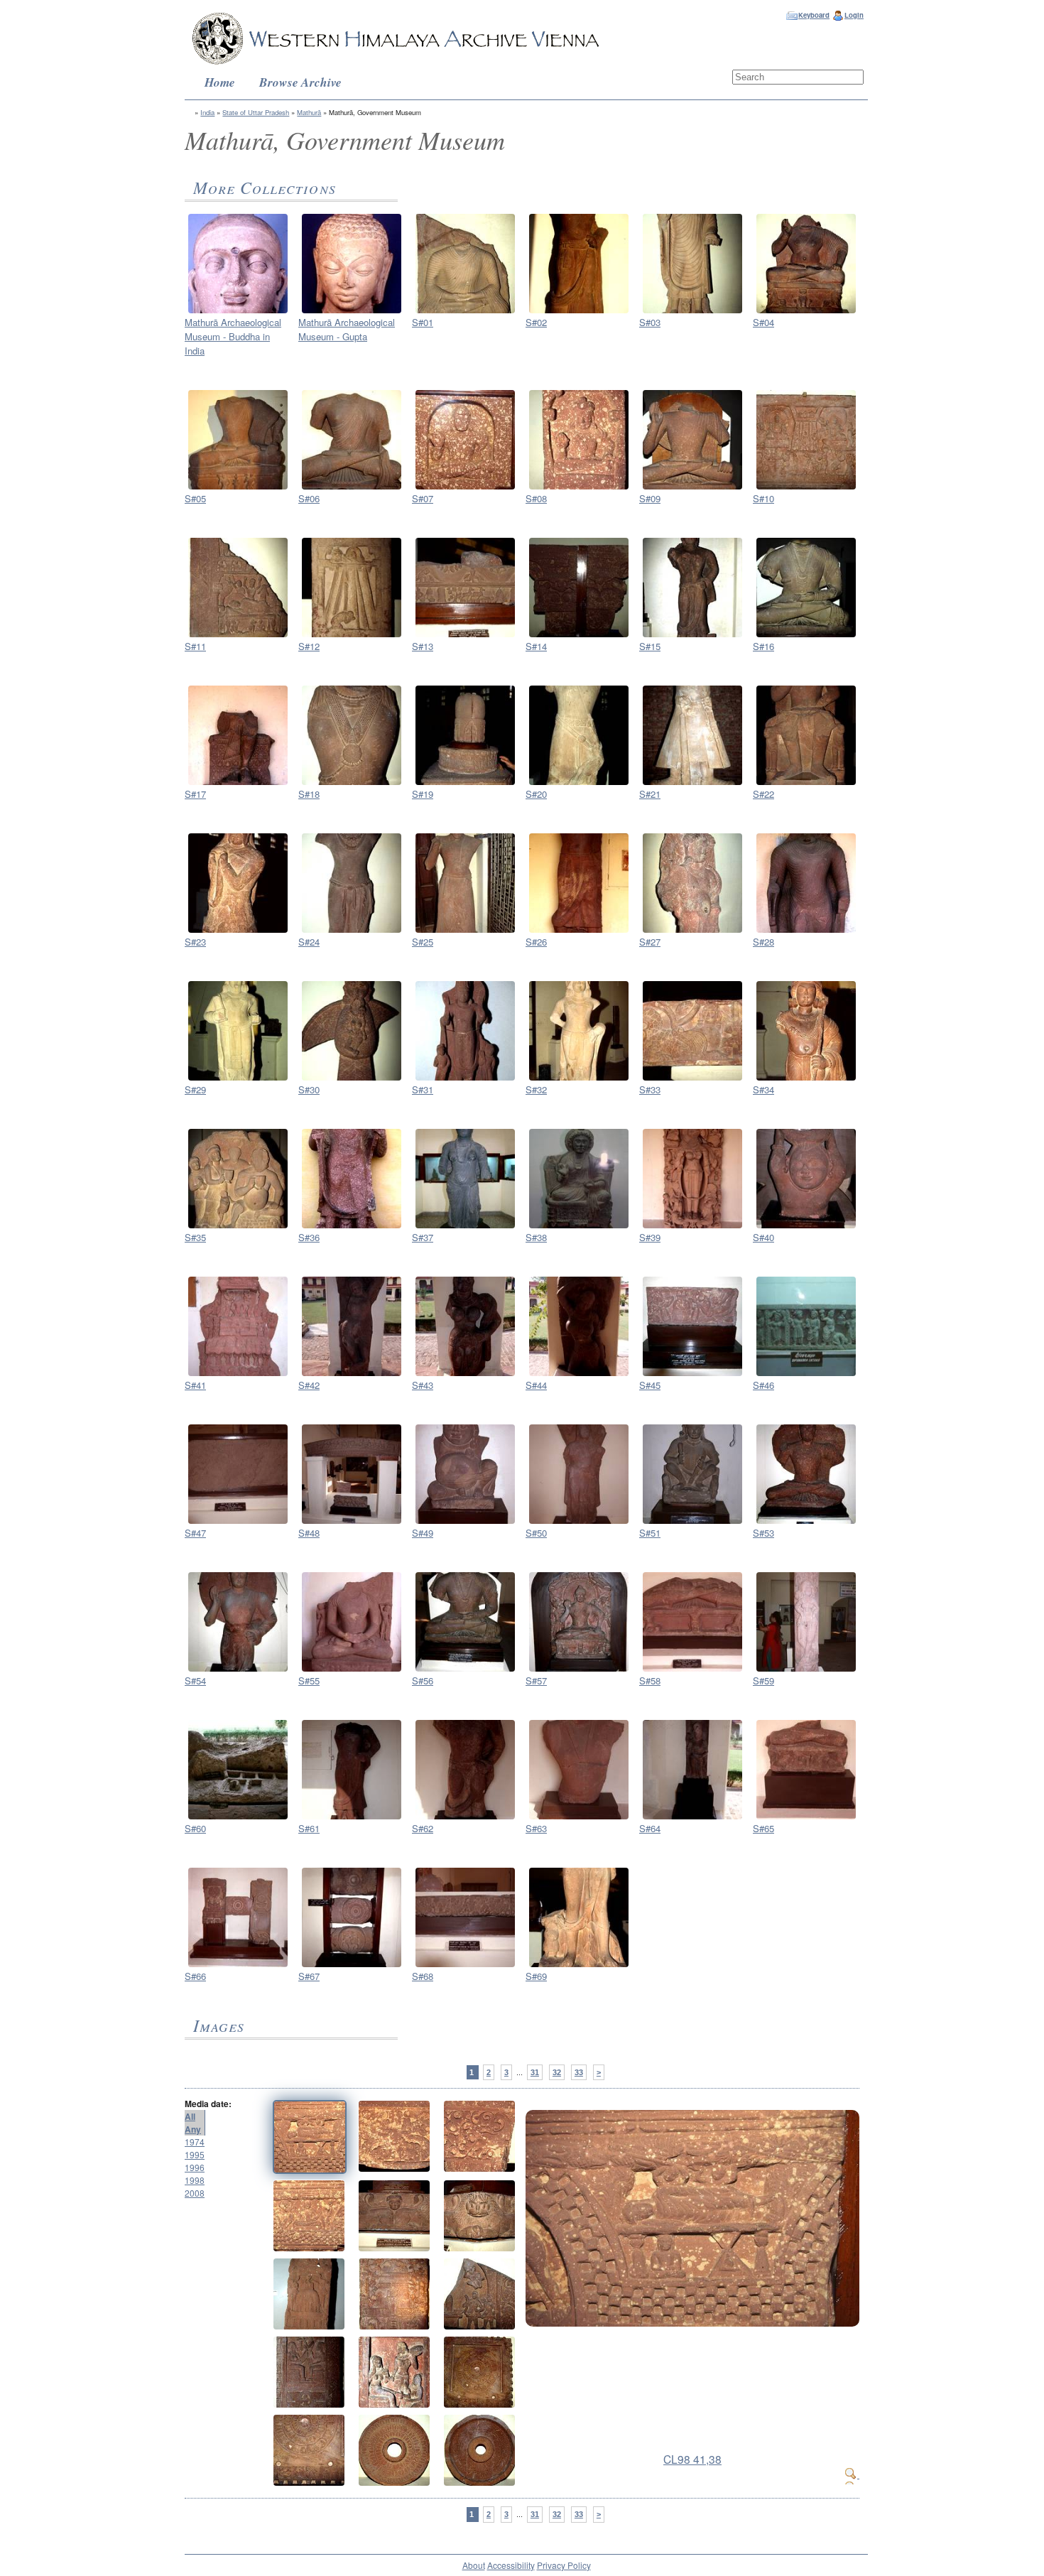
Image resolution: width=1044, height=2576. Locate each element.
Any (193, 2129)
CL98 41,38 (692, 2459)
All (190, 2116)
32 (557, 2072)
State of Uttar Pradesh (256, 112)
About (474, 2565)
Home (220, 82)
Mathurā (309, 112)
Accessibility (511, 2565)
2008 (195, 2193)
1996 (195, 2167)
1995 (195, 2154)
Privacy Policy (564, 2565)
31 (535, 2072)
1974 (195, 2142)
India (207, 112)
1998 (195, 2180)
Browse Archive (300, 82)
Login (854, 15)
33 (579, 2072)
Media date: (208, 2104)
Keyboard (814, 15)
